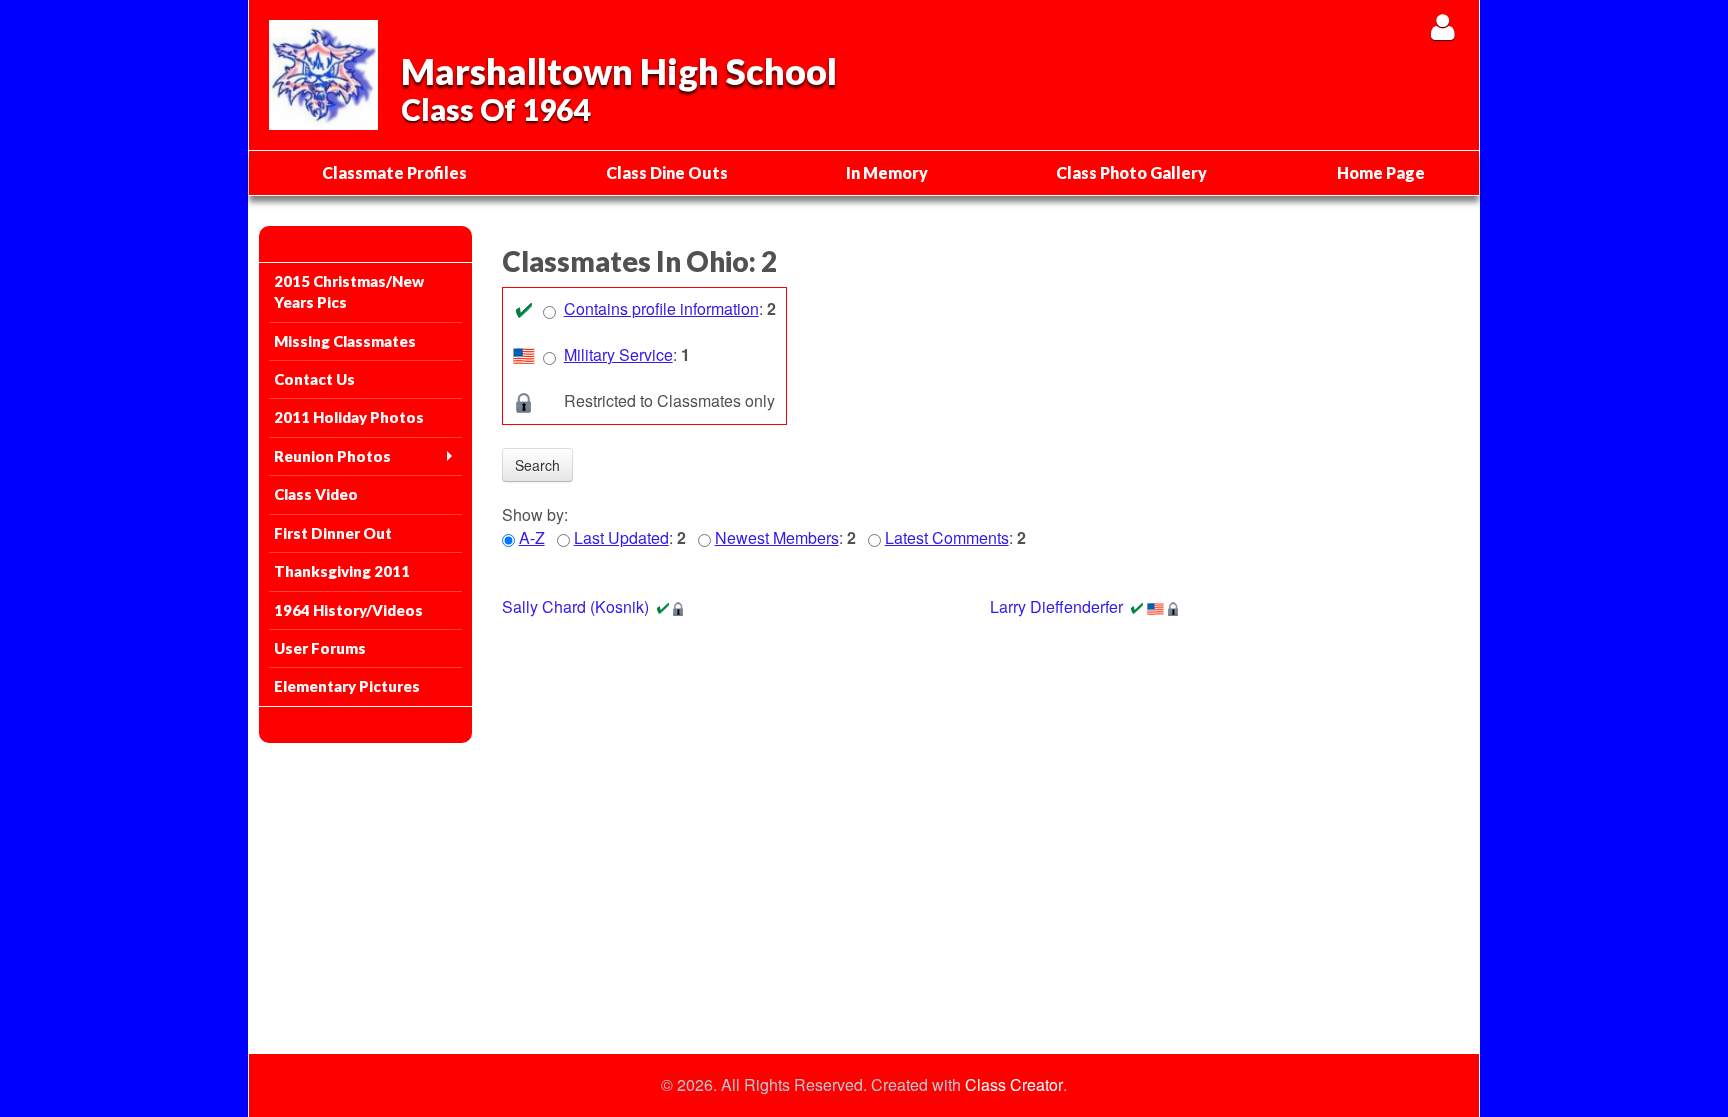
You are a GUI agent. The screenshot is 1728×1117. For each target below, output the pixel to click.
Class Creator (1014, 1085)
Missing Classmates (345, 341)
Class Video (316, 494)
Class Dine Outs (667, 172)
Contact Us (314, 379)
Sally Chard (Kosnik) (575, 606)
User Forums (320, 648)
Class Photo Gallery (1131, 172)
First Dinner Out (333, 533)
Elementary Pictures (347, 686)
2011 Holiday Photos (349, 417)
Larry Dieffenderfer (1056, 606)
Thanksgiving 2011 (342, 571)
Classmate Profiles (394, 172)
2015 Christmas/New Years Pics (349, 291)
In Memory (887, 172)
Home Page (1381, 172)
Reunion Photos (332, 456)
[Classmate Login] (1442, 26)
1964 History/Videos (348, 610)
